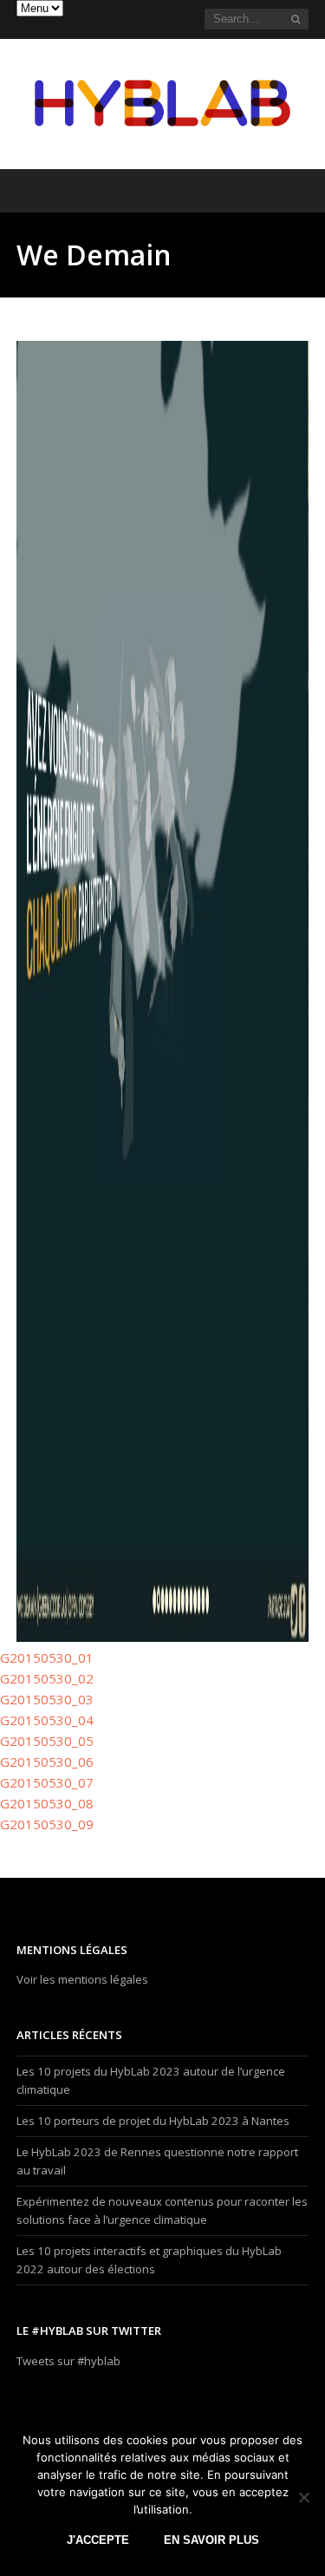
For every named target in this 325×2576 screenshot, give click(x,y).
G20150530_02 (47, 1678)
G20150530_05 (47, 1741)
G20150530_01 (47, 1657)
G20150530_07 (47, 1782)
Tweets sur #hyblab (68, 2361)
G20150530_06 (47, 1762)
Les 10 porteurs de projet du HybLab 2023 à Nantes (153, 2121)
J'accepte (98, 2540)
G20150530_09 (47, 1824)
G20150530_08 (47, 1803)
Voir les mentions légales (82, 1979)
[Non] (303, 2497)
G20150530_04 (47, 1720)
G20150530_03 (47, 1699)
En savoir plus (211, 2540)
